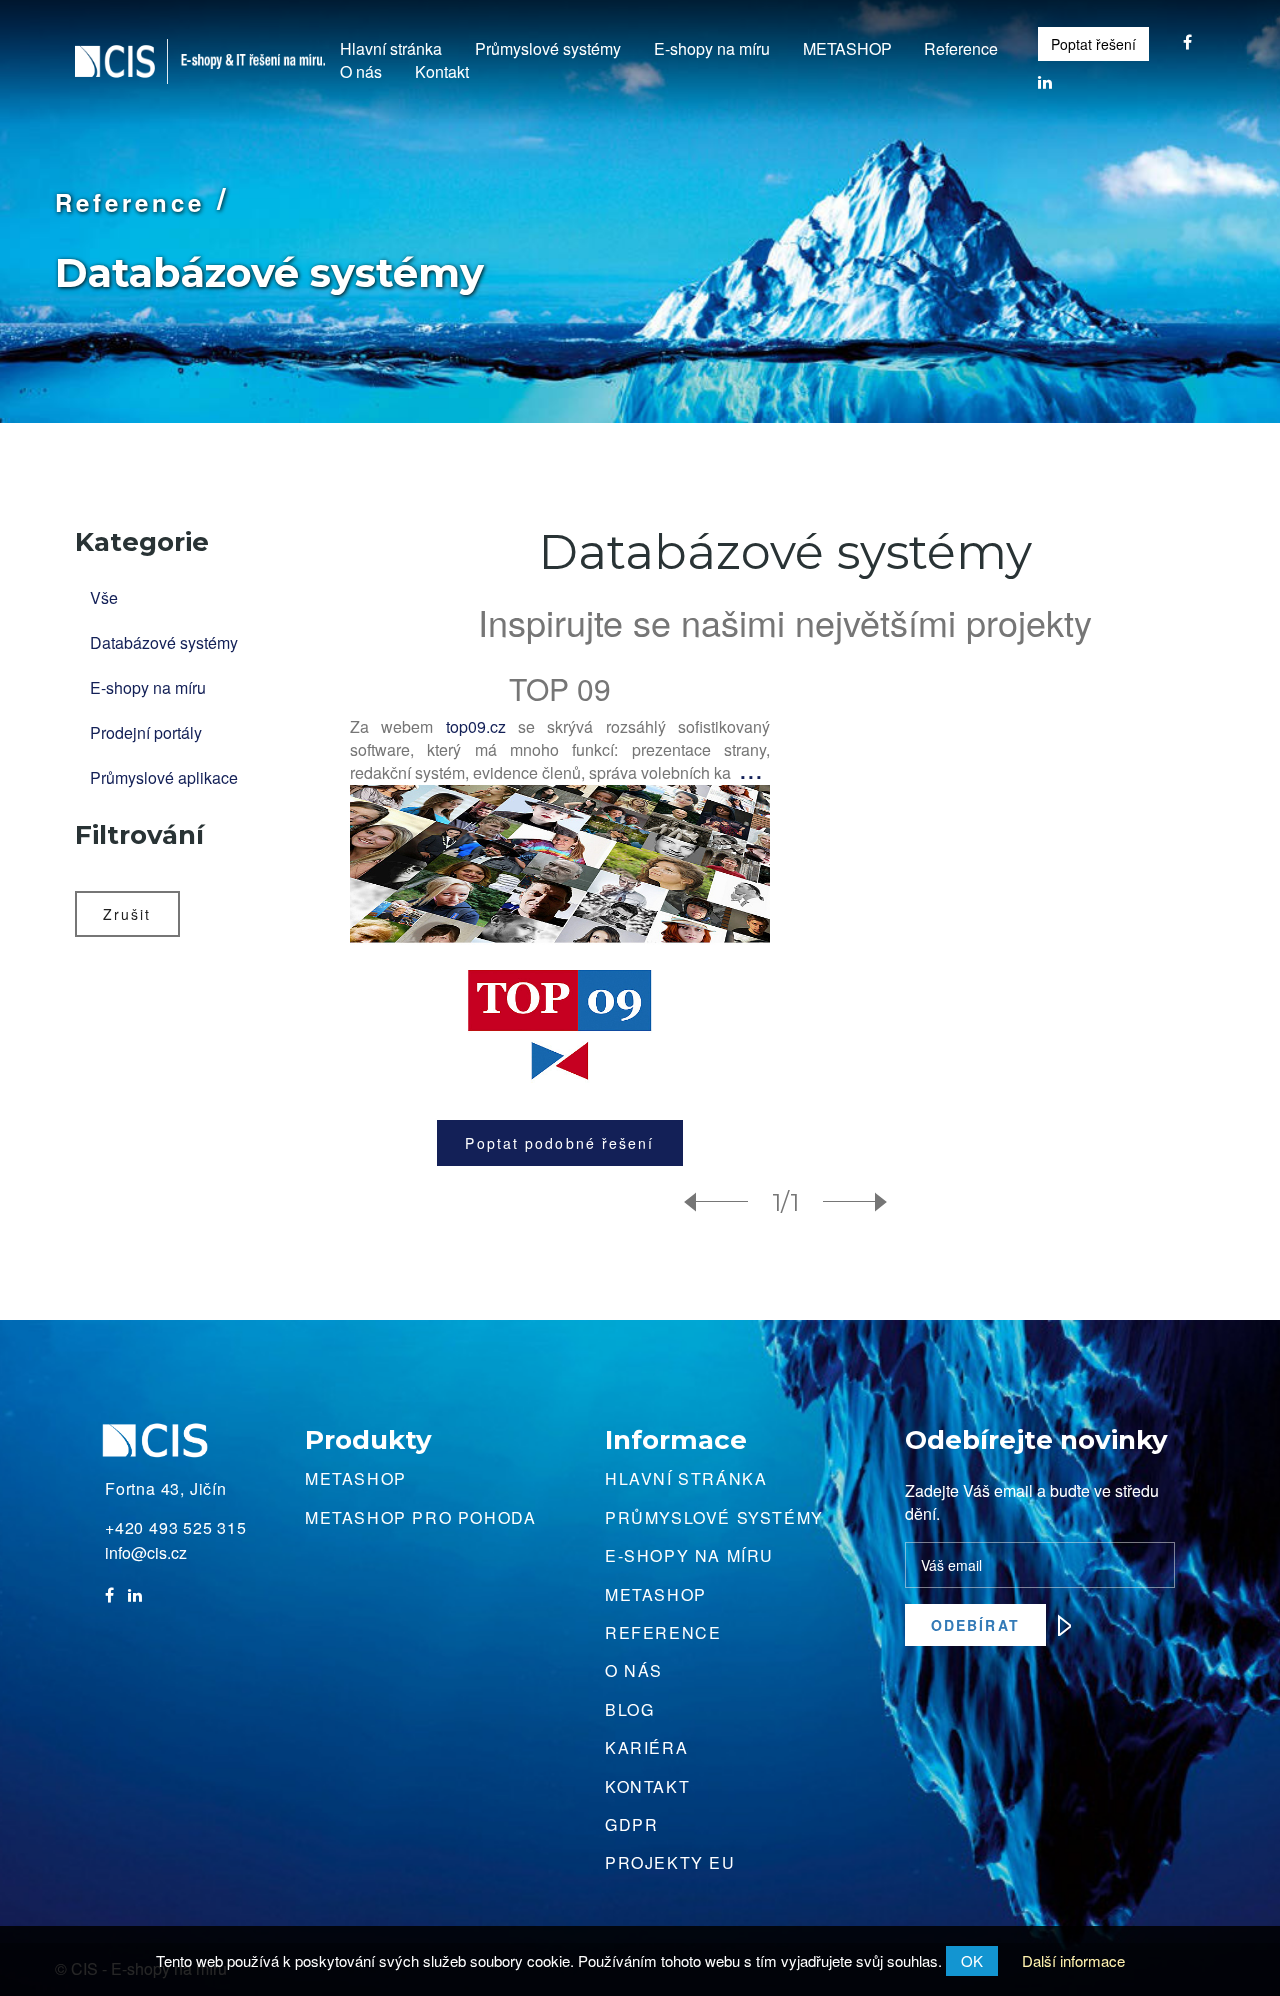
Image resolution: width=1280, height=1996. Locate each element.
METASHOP (847, 49)
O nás (361, 72)
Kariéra (646, 1747)
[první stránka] (724, 1203)
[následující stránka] (846, 1203)
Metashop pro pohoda (420, 1517)
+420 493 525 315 (176, 1528)
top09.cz (476, 726)
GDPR (631, 1824)
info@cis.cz (146, 1553)
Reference (961, 49)
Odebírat (975, 1625)
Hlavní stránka (391, 49)
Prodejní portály (146, 732)
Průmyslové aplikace (164, 777)
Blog (629, 1709)
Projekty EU (670, 1862)
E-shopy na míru (712, 49)
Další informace (1073, 1961)
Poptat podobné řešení (559, 1143)
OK (972, 1960)
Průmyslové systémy (548, 49)
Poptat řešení (1093, 44)
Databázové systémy (164, 642)
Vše (104, 597)
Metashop (356, 1478)
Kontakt (442, 72)
